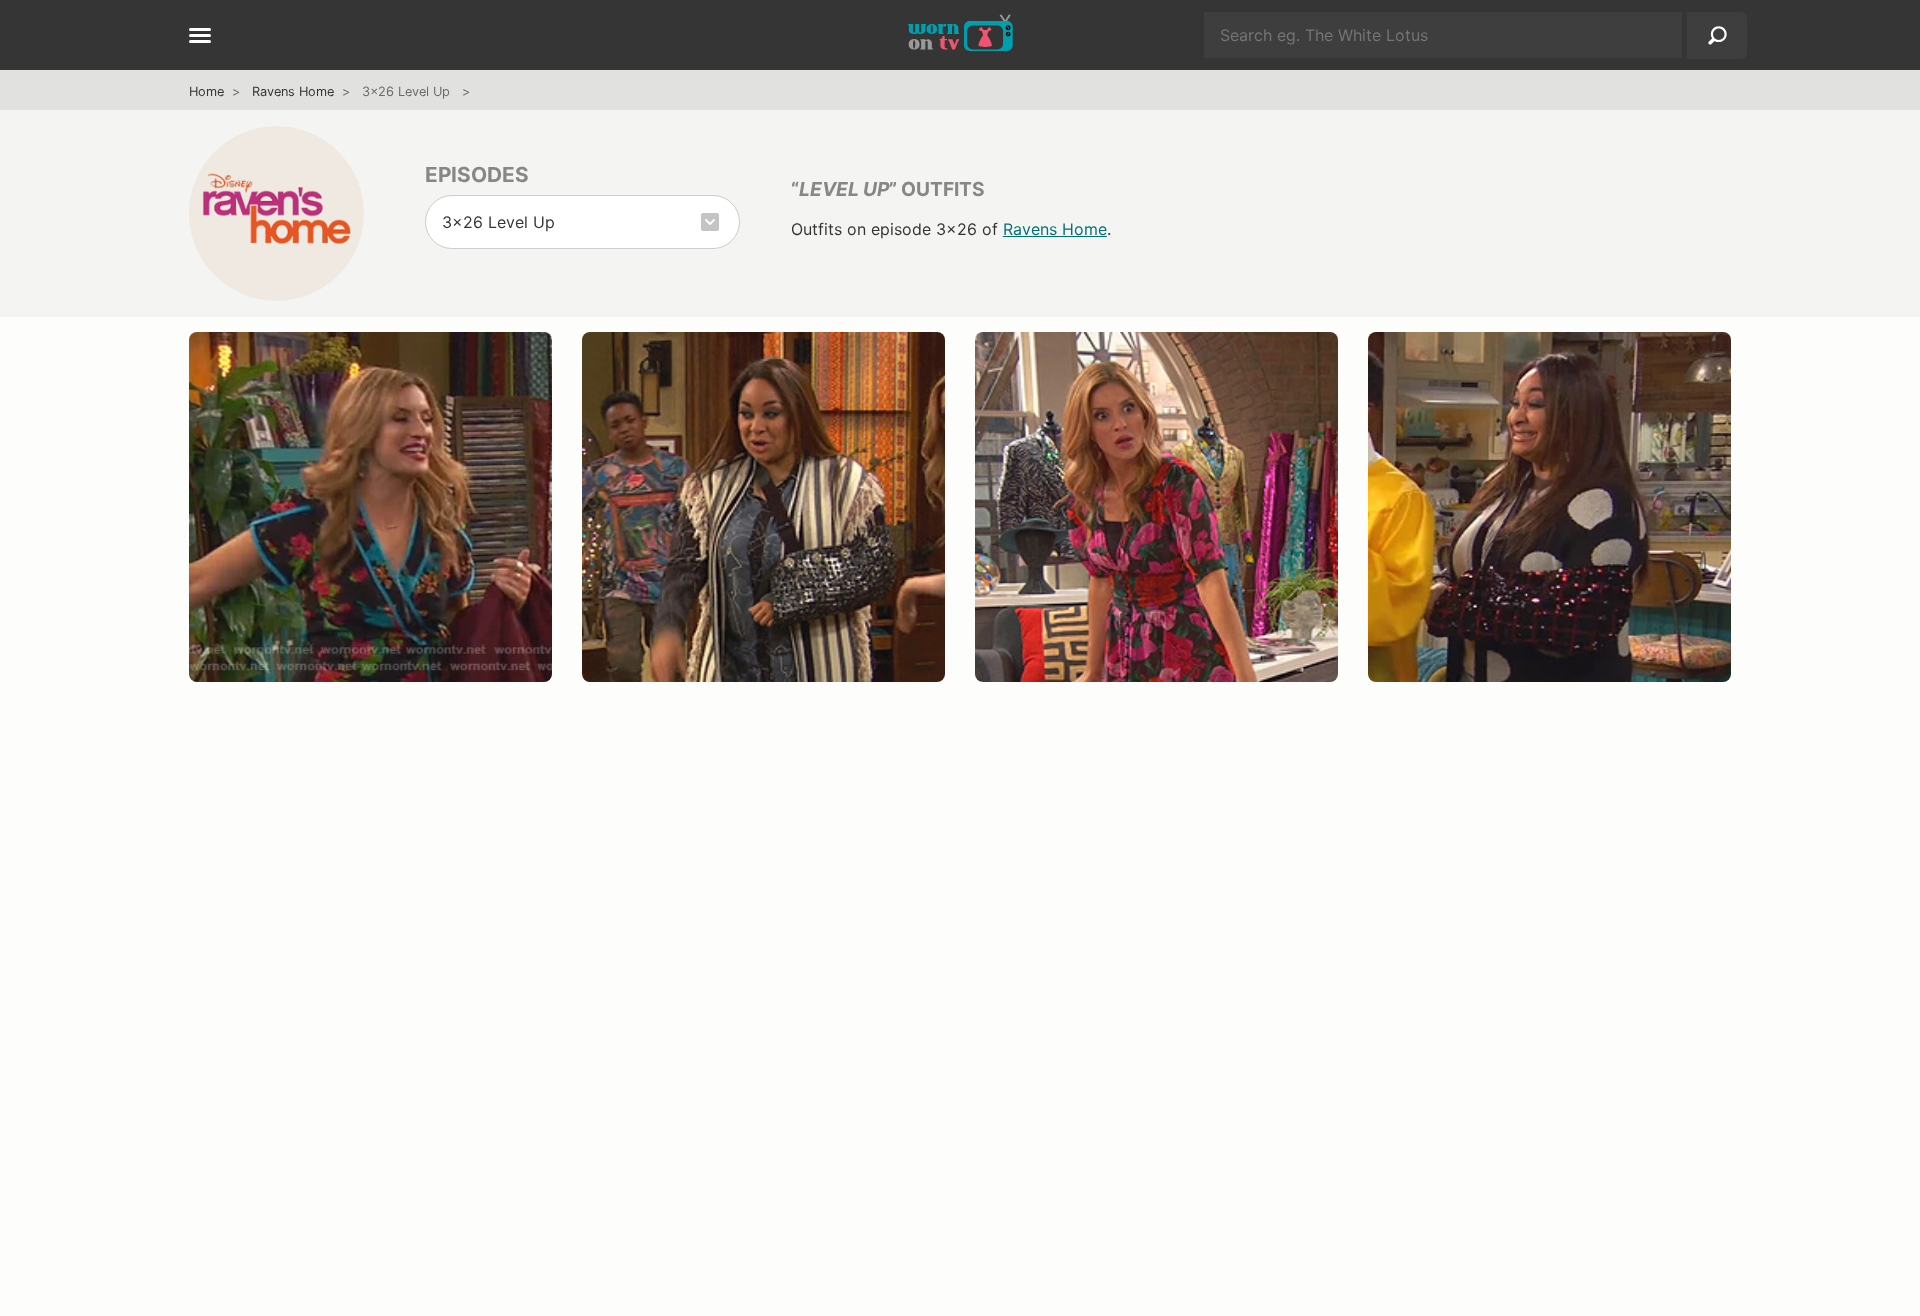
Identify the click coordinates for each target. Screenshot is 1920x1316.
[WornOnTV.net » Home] (960, 35)
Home (206, 91)
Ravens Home (293, 91)
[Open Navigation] (200, 37)
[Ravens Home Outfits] (276, 213)
